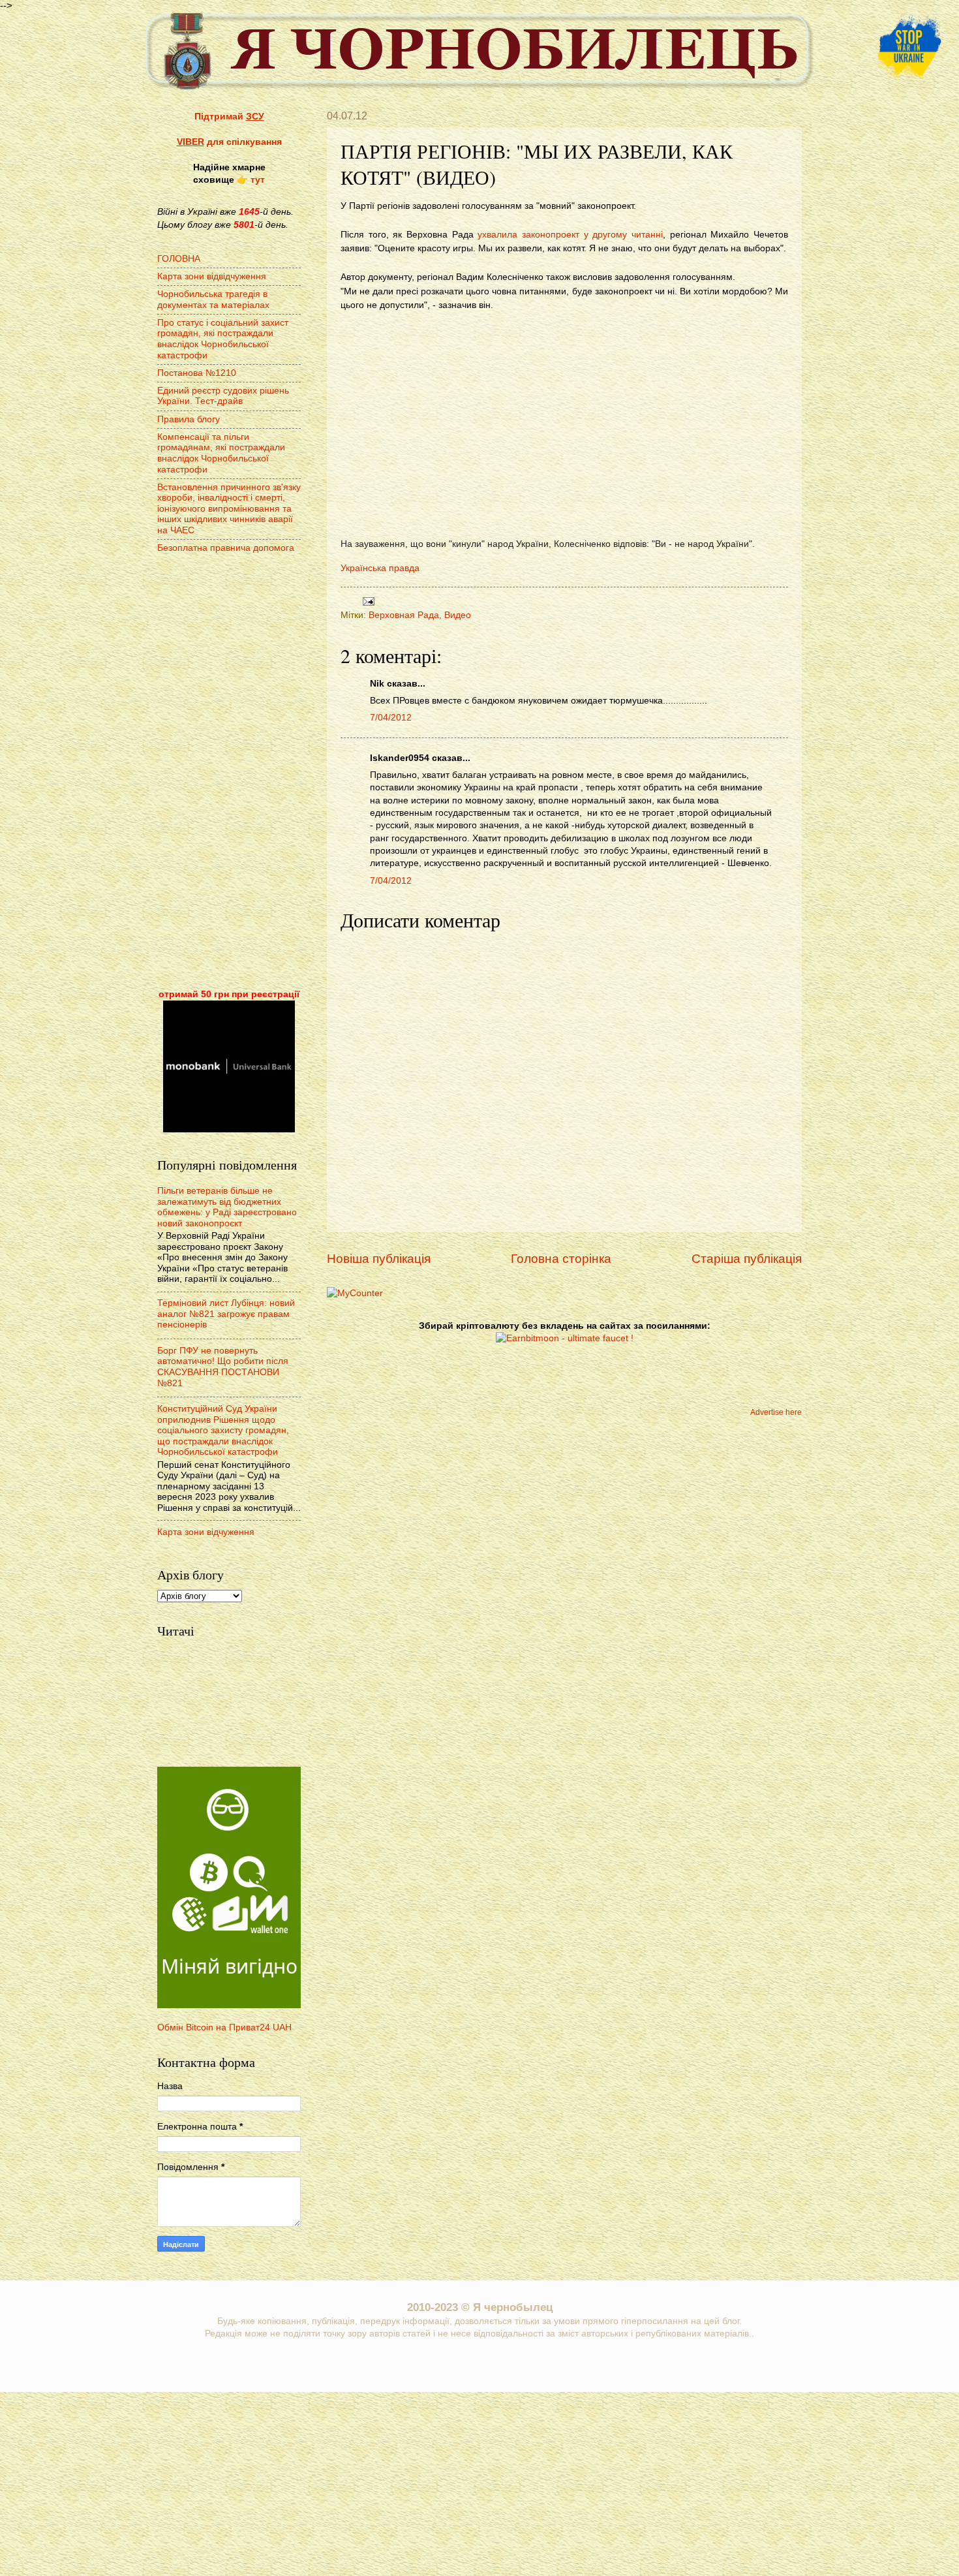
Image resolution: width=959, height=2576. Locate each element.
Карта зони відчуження (206, 1532)
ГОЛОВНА (179, 259)
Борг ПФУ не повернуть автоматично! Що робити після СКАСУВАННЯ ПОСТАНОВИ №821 (223, 1367)
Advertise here (776, 1412)
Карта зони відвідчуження (212, 276)
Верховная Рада (404, 615)
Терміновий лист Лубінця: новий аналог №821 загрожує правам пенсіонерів (226, 1314)
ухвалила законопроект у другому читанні (570, 234)
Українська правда (380, 568)
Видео (458, 615)
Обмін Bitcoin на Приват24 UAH (224, 2027)
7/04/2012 (391, 718)
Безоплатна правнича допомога (226, 548)
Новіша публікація (379, 1259)
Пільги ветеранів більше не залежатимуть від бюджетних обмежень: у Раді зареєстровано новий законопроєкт (227, 1207)
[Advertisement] (229, 773)
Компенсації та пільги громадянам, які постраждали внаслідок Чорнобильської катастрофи (221, 453)
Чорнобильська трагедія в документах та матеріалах (213, 300)
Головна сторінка (561, 1259)
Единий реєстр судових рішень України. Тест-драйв (223, 396)
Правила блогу (189, 419)
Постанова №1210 (197, 373)
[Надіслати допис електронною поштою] (367, 601)
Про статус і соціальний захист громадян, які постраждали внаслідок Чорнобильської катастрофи (223, 339)
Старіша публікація (747, 1259)
